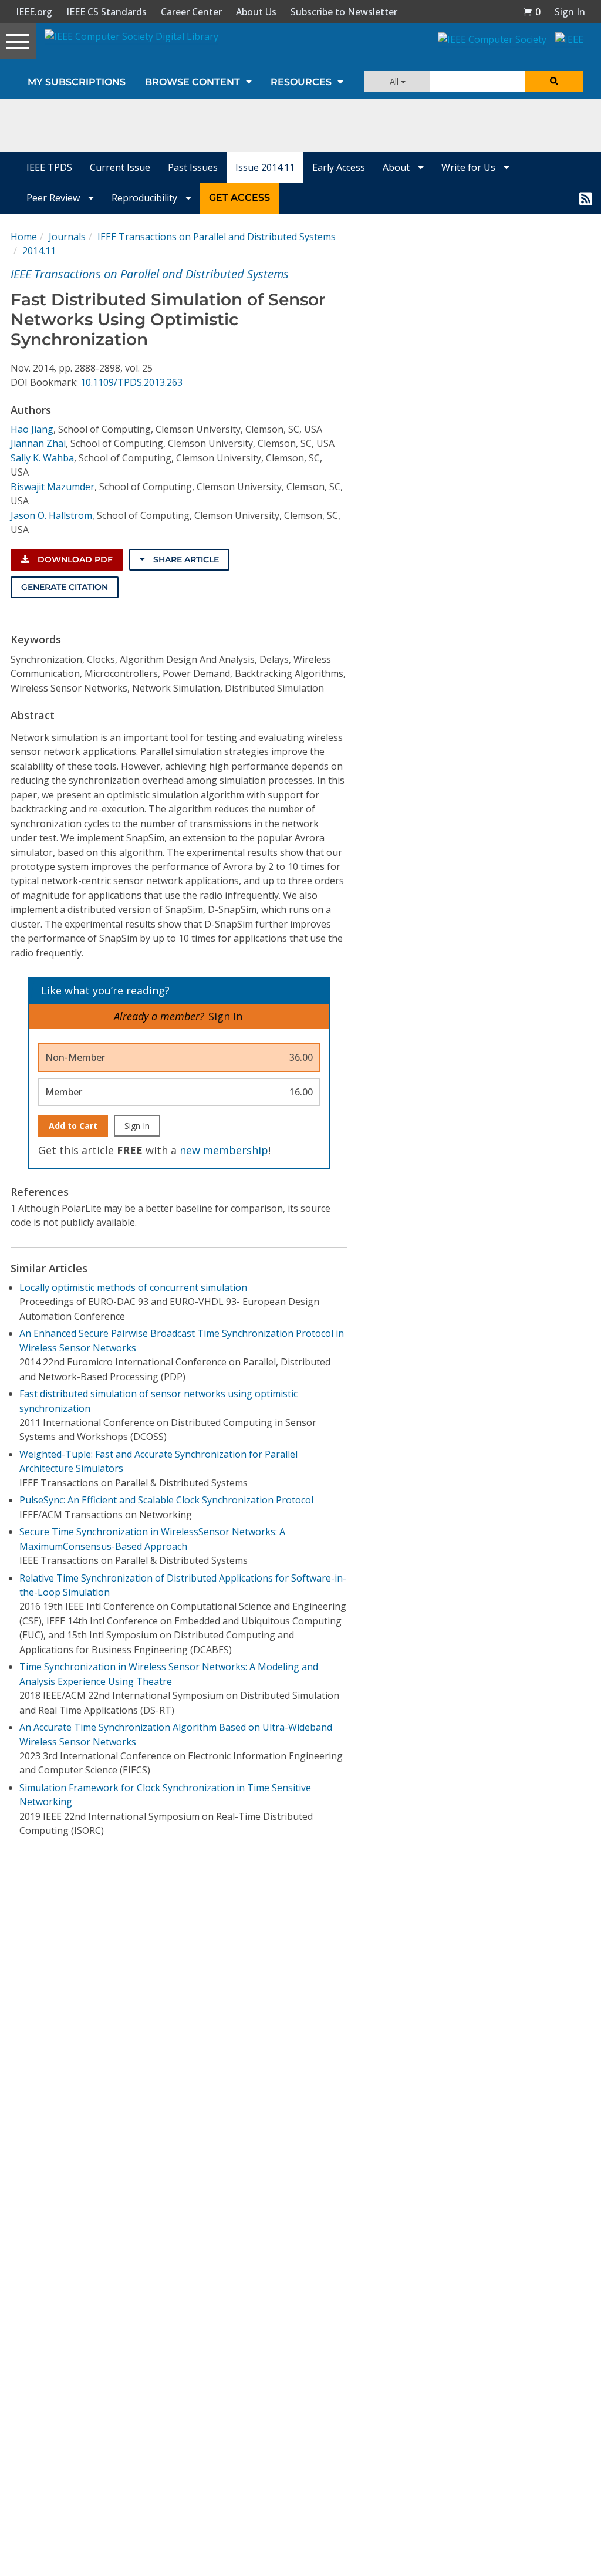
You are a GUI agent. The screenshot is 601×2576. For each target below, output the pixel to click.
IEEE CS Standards (107, 12)
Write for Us (470, 167)
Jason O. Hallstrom (51, 515)
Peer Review (54, 198)
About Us (256, 12)
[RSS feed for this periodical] (586, 198)
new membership (224, 1150)
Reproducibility (146, 198)
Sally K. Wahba (42, 458)
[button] (532, 12)
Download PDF (74, 559)
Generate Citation (65, 587)
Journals (67, 237)
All (395, 81)
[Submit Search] (554, 81)
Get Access (239, 198)
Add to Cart (73, 1126)
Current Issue (120, 167)
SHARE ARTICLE (185, 559)
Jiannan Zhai (38, 443)
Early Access (339, 167)
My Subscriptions (77, 82)
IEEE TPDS (49, 167)
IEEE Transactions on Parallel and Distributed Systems (217, 237)
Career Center (191, 12)
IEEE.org (34, 12)
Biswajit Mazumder (53, 487)
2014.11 (39, 251)
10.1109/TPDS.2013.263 (131, 382)
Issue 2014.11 (265, 167)
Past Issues (193, 167)
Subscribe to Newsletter (344, 12)
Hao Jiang (32, 429)
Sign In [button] (570, 12)
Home (24, 237)
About (397, 167)
